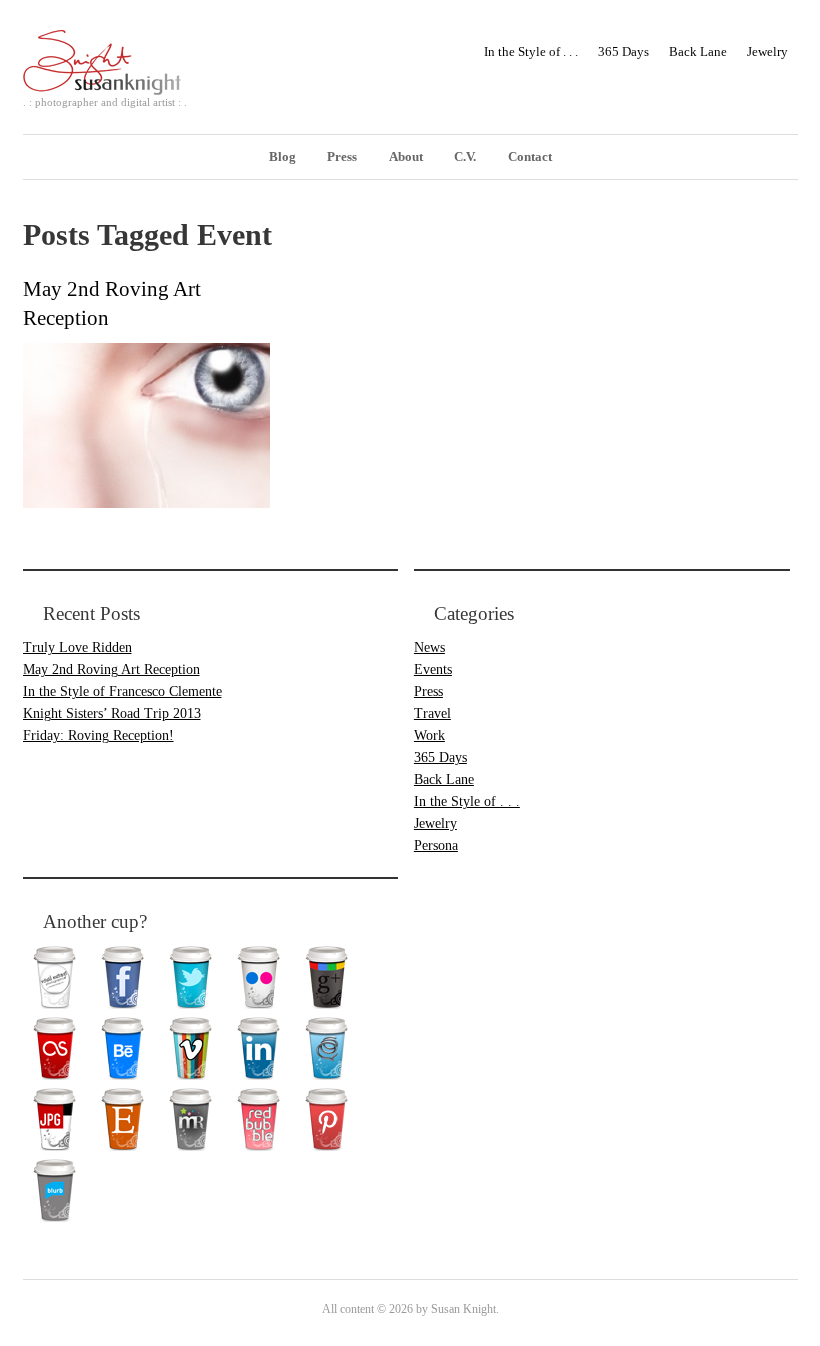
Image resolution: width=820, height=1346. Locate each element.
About (406, 156)
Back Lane (698, 51)
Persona (436, 845)
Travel (432, 713)
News (429, 647)
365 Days (623, 51)
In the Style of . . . (531, 51)
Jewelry (767, 51)
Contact (530, 156)
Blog (282, 156)
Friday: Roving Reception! (98, 735)
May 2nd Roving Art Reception (111, 669)
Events (433, 669)
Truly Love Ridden (77, 647)
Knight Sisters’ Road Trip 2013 (112, 713)
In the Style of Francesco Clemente (122, 691)
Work (429, 735)
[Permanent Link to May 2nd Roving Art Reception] (146, 503)
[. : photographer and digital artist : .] (115, 78)
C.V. (465, 156)
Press (342, 156)
